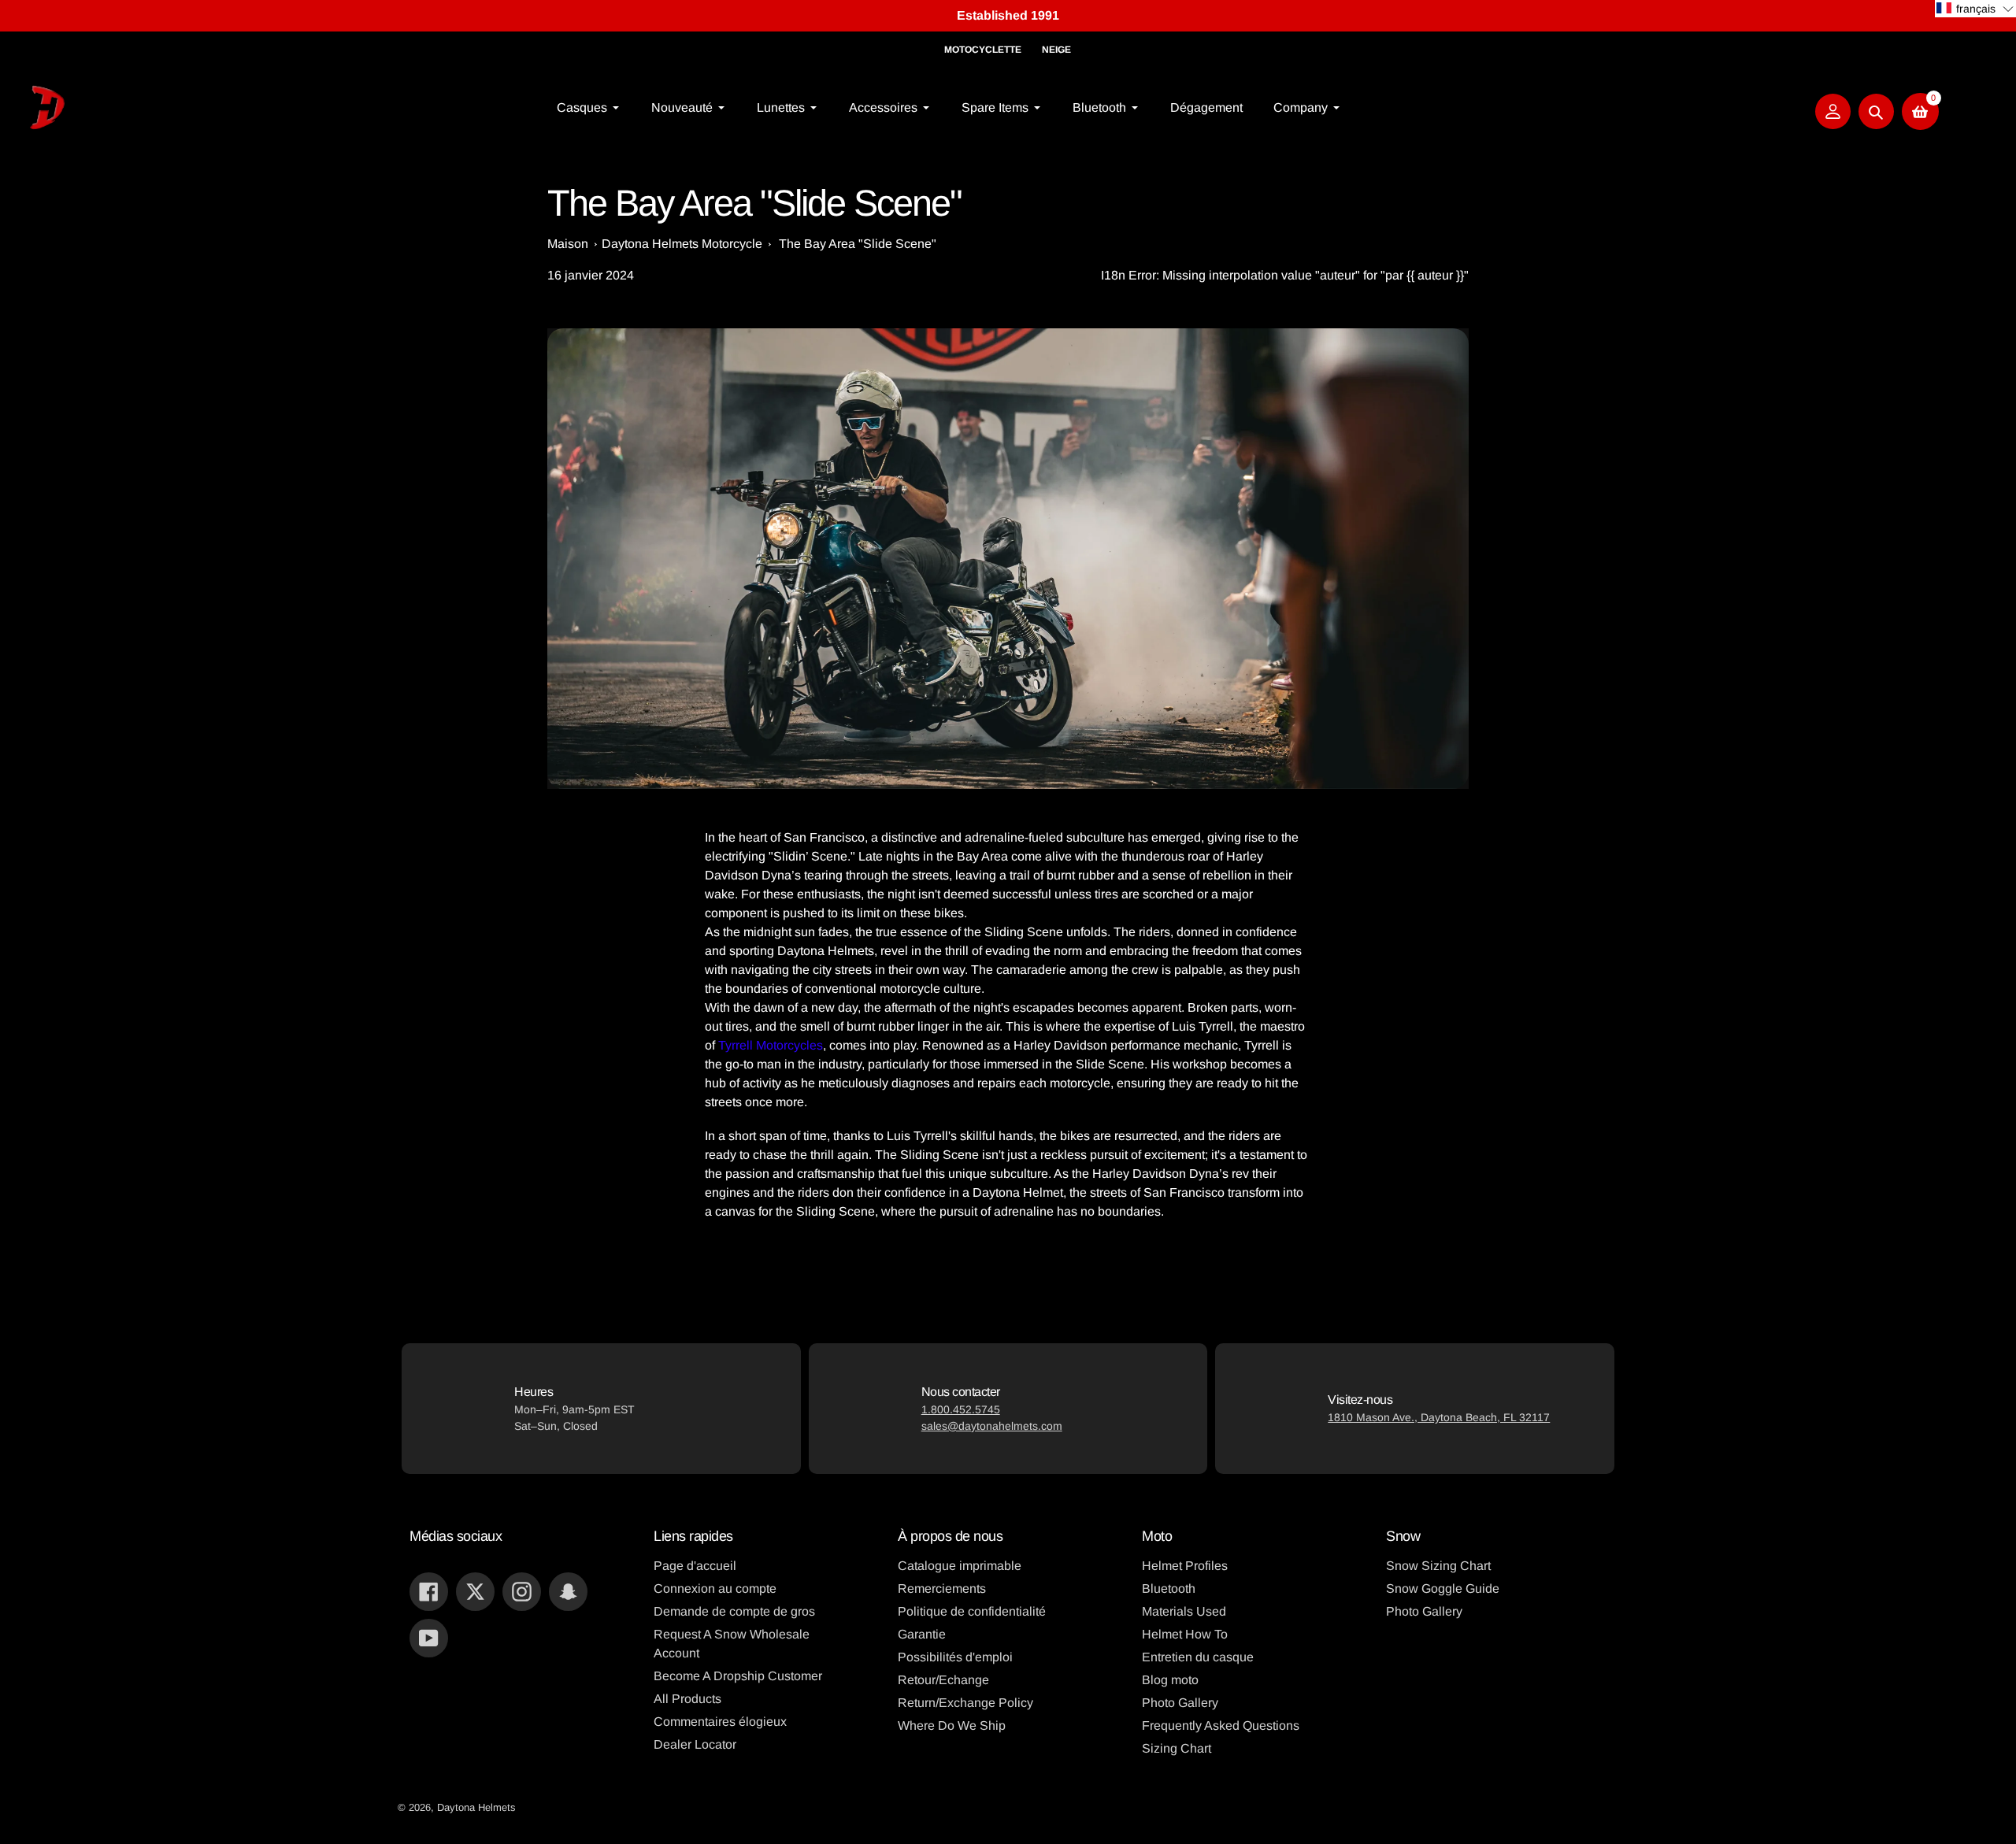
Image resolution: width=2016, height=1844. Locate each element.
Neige (1056, 50)
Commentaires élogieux (720, 1722)
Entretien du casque (1198, 1657)
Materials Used (1184, 1611)
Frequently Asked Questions (1221, 1726)
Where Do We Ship (952, 1726)
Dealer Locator (695, 1744)
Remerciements (942, 1589)
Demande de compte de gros (734, 1611)
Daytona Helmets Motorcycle (682, 244)
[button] (1975, 9)
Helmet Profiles (1185, 1566)
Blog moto (1170, 1680)
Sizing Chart (1177, 1748)
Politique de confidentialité (972, 1611)
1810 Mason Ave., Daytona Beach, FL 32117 (1439, 1417)
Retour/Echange (943, 1680)
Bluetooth (1169, 1589)
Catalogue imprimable (960, 1566)
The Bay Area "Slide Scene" (858, 244)
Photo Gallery (1180, 1703)
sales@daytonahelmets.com (992, 1426)
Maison (568, 244)
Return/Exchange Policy (965, 1703)
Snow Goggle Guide (1443, 1589)
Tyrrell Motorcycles (771, 1045)
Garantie (922, 1634)
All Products (687, 1699)
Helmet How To (1185, 1634)
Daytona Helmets (476, 1807)
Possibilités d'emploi (955, 1657)
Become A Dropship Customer (738, 1676)
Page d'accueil (695, 1566)
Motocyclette (983, 50)
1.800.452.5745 (961, 1409)
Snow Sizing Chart (1438, 1566)
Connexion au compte (715, 1589)
